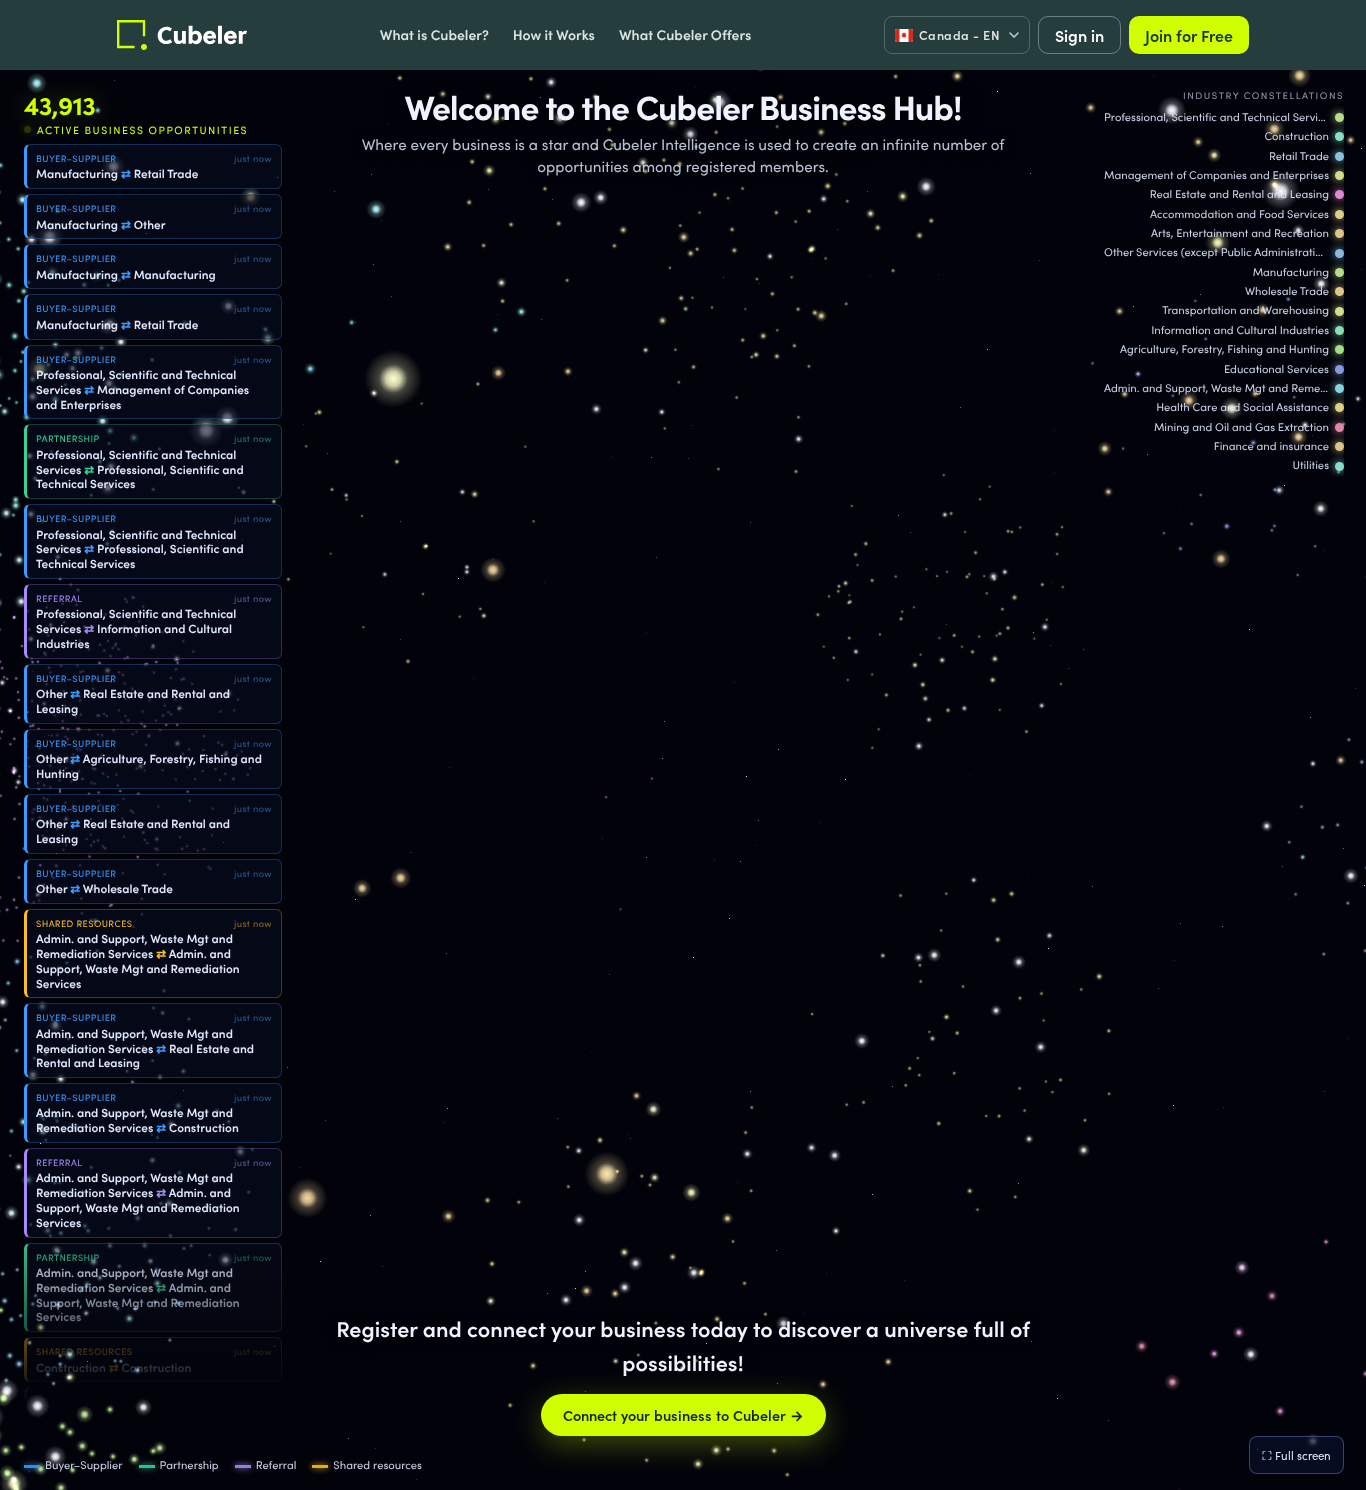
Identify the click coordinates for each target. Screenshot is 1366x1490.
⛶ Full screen (1296, 1455)
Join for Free (1189, 35)
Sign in (1079, 35)
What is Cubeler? (434, 34)
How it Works (554, 34)
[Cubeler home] (182, 35)
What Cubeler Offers (685, 34)
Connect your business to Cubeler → (683, 1415)
